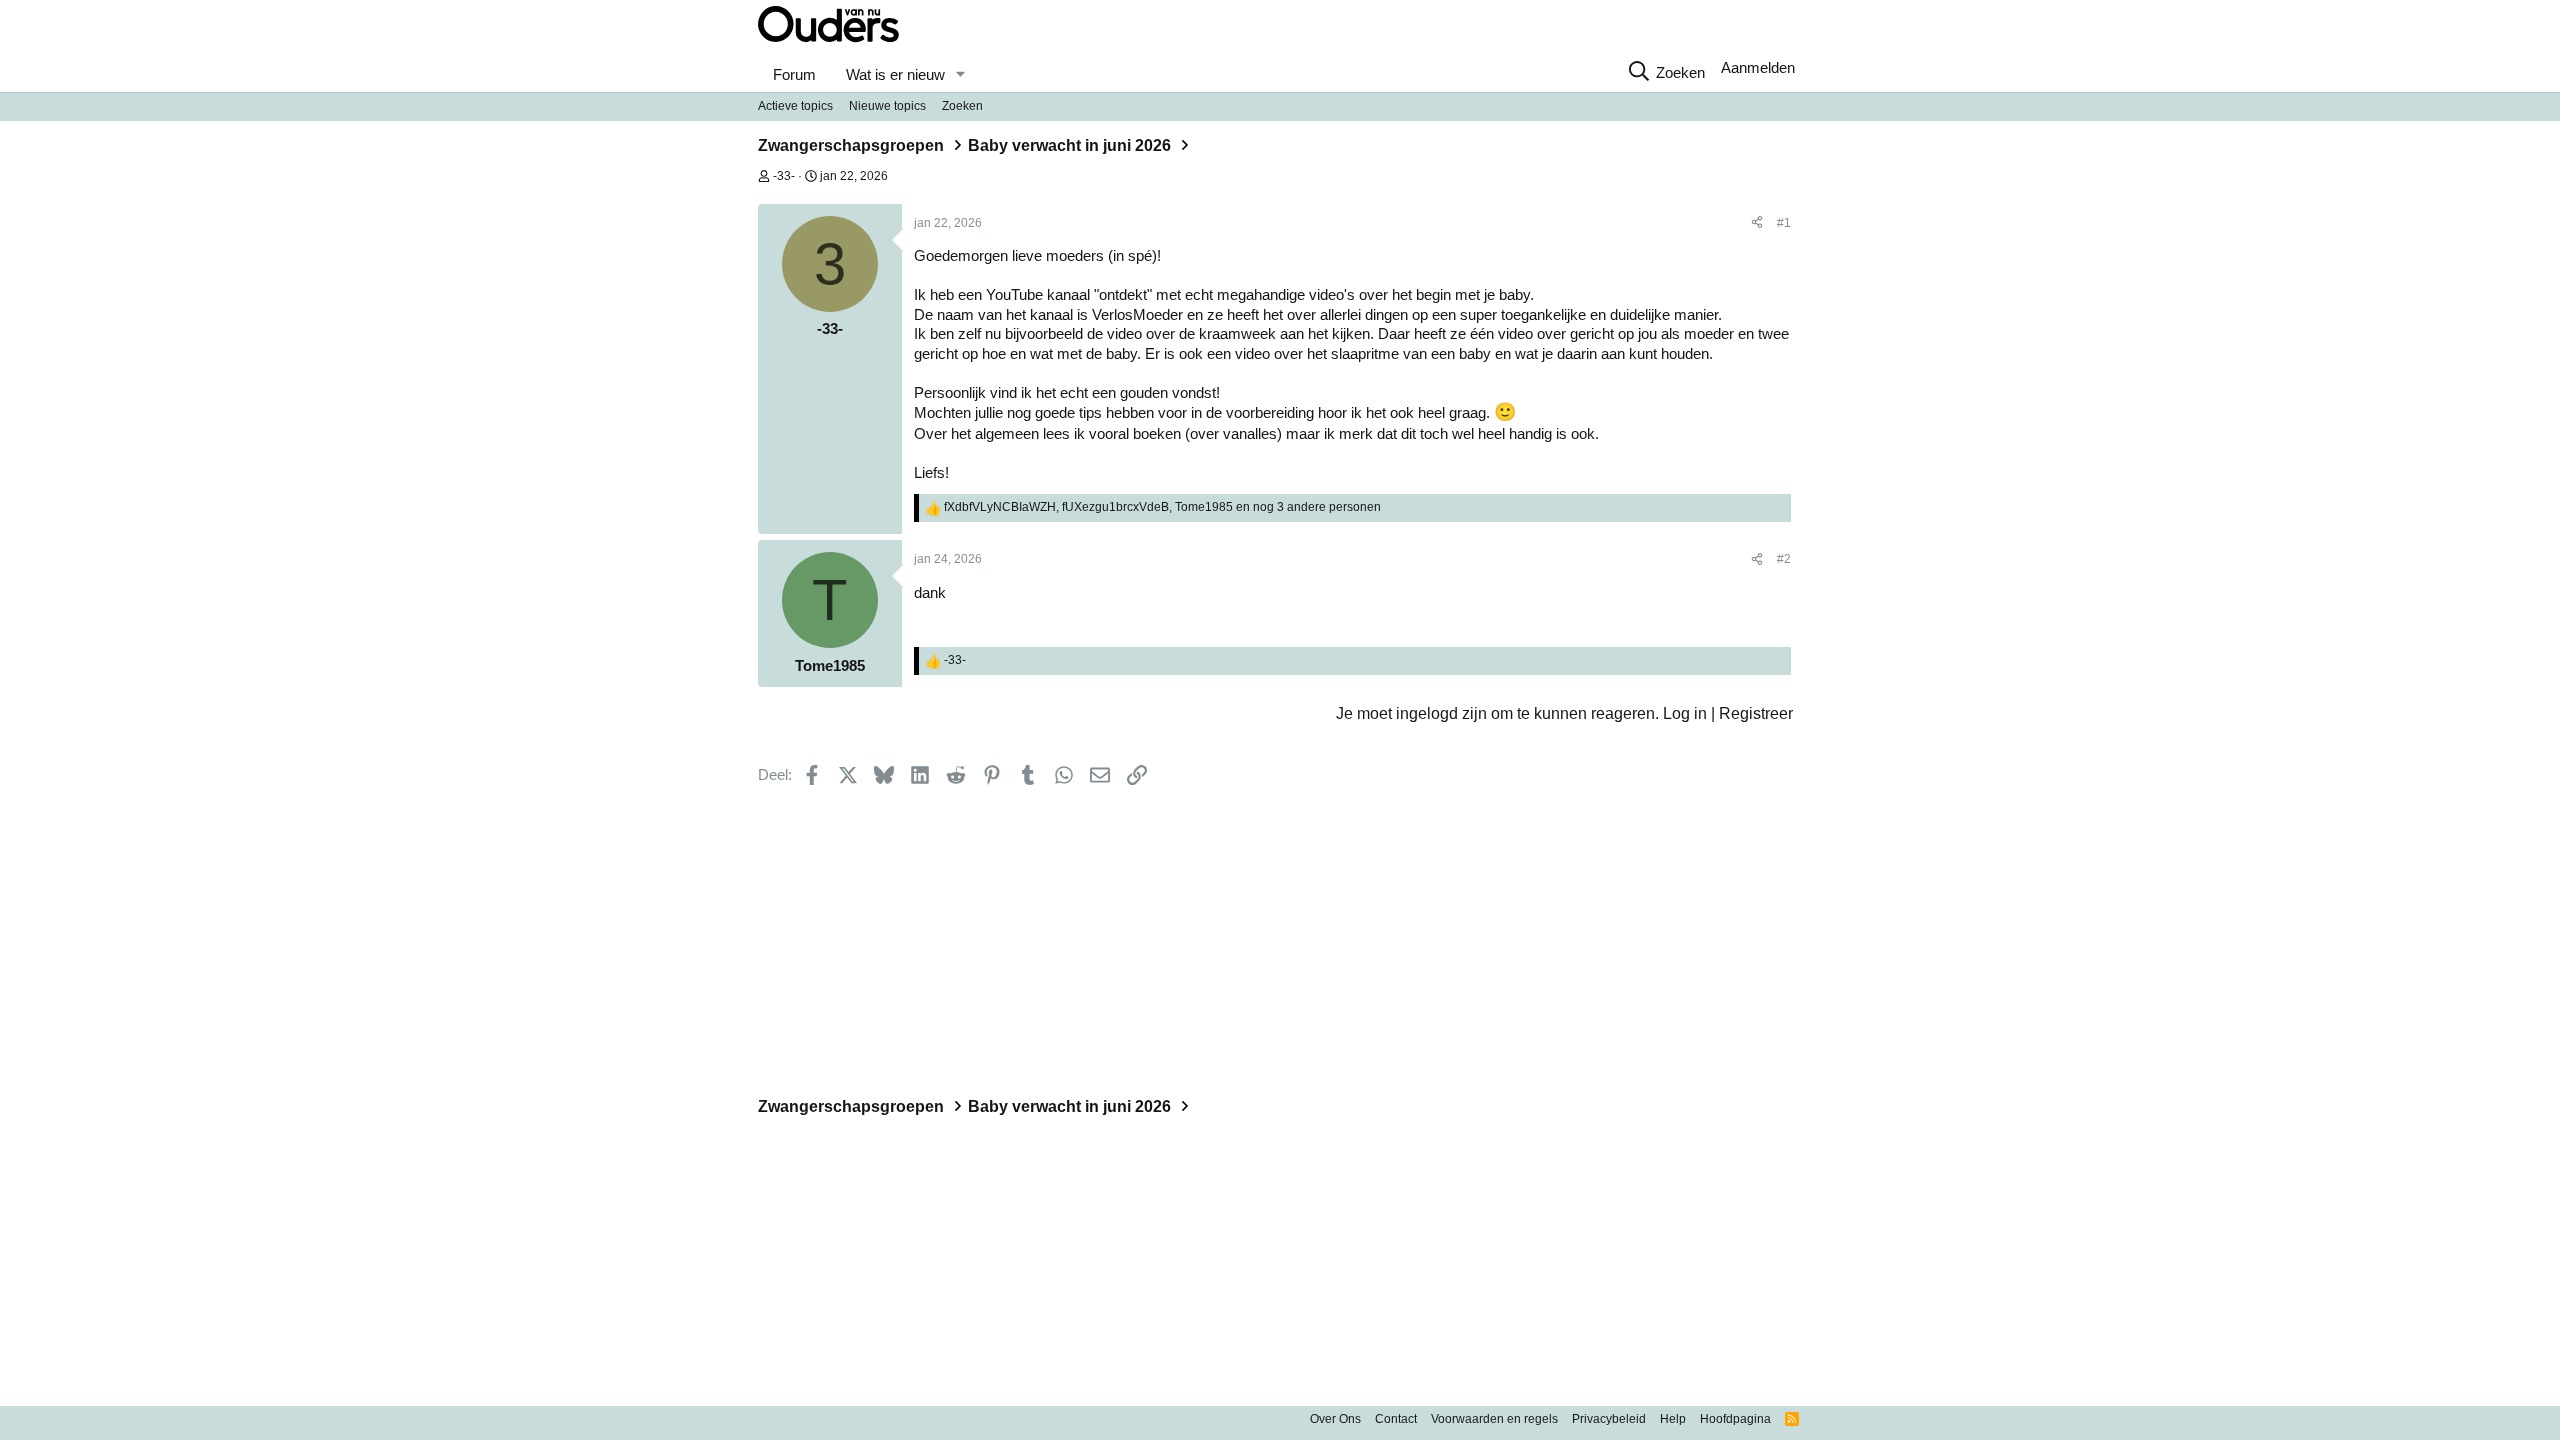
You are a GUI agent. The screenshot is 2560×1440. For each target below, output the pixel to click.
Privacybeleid (1609, 1419)
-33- (784, 176)
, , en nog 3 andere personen (1162, 507)
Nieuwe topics (887, 106)
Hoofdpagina (1735, 1419)
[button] (960, 75)
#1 (1784, 223)
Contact (1396, 1419)
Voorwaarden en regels (1494, 1419)
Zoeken (962, 106)
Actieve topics (795, 106)
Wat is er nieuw (895, 74)
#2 (1784, 559)
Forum (794, 74)
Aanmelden (1758, 67)
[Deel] (1757, 224)
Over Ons (1335, 1419)
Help (1673, 1419)
